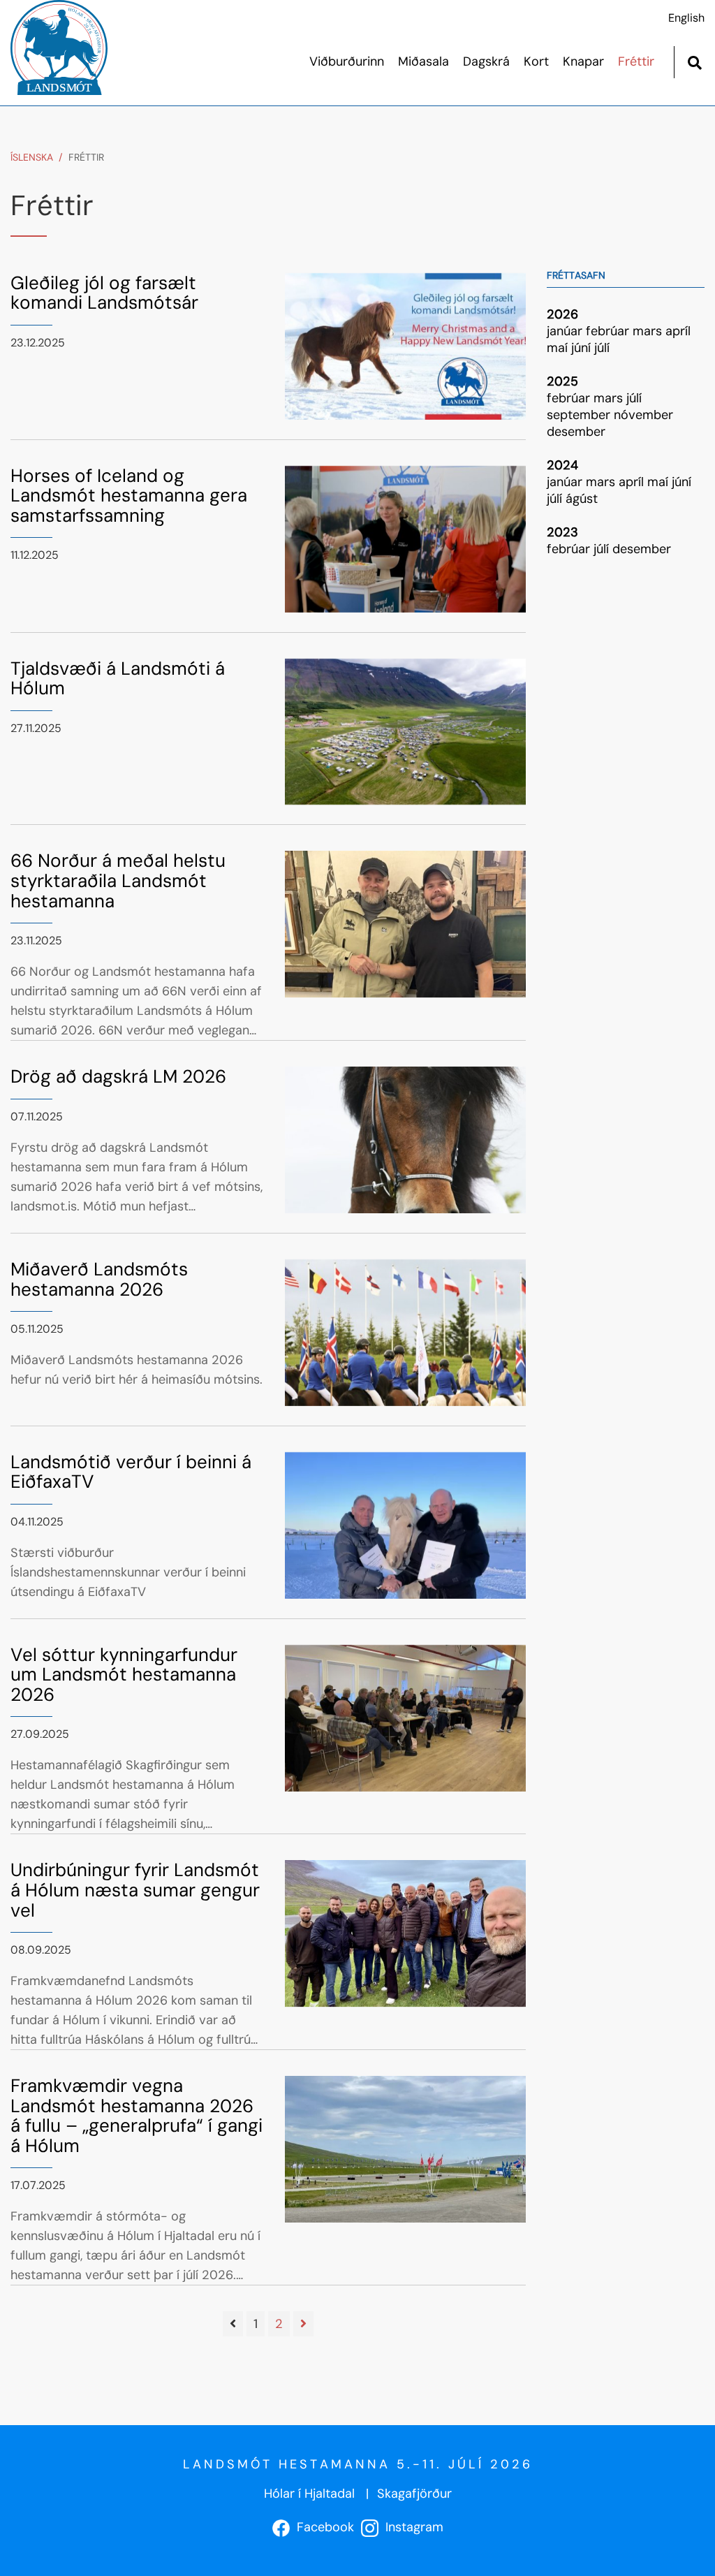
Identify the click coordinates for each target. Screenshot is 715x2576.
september (580, 415)
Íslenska (32, 157)
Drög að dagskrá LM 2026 (118, 1076)
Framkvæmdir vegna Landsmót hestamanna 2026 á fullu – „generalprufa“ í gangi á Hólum (137, 2116)
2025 (562, 381)
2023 (562, 532)
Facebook (322, 2527)
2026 (562, 314)
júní (583, 348)
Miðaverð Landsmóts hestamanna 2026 (99, 1279)
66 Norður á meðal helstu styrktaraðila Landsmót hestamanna (118, 880)
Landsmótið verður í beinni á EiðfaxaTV (131, 1472)
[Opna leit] (694, 61)
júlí (602, 348)
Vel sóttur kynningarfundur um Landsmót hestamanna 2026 (124, 1675)
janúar (566, 331)
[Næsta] (303, 2324)
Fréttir (86, 157)
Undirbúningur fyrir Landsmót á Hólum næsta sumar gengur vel (135, 1890)
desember (576, 432)
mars (649, 331)
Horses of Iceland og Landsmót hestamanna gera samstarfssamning (129, 496)
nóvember (643, 415)
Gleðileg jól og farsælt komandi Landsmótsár (104, 293)
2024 (562, 465)
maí (559, 348)
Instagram (411, 2527)
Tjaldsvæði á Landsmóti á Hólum (118, 679)
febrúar (609, 331)
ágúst (582, 499)
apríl (678, 331)
